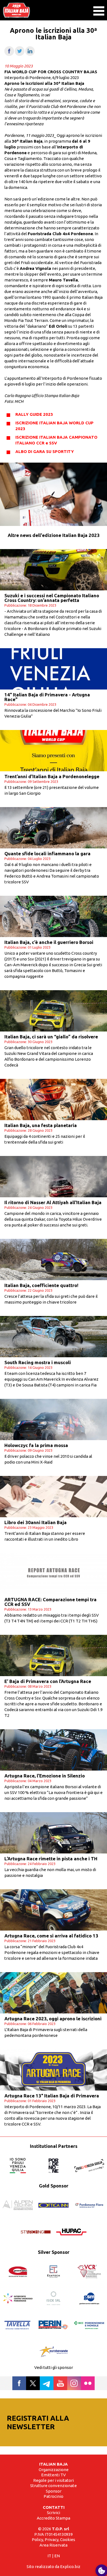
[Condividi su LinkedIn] (30, 54)
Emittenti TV (54, 2475)
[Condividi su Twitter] (20, 54)
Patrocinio (54, 2496)
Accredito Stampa (54, 2518)
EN (57, 2556)
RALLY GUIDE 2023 (34, 414)
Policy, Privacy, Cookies (54, 2540)
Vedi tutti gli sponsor (54, 2367)
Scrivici (54, 2513)
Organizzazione (54, 2470)
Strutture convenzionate (54, 2486)
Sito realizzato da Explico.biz (54, 2567)
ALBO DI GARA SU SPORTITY (45, 451)
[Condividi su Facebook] (9, 54)
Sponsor (54, 2491)
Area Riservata (54, 2545)
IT (49, 2556)
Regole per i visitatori (54, 2480)
